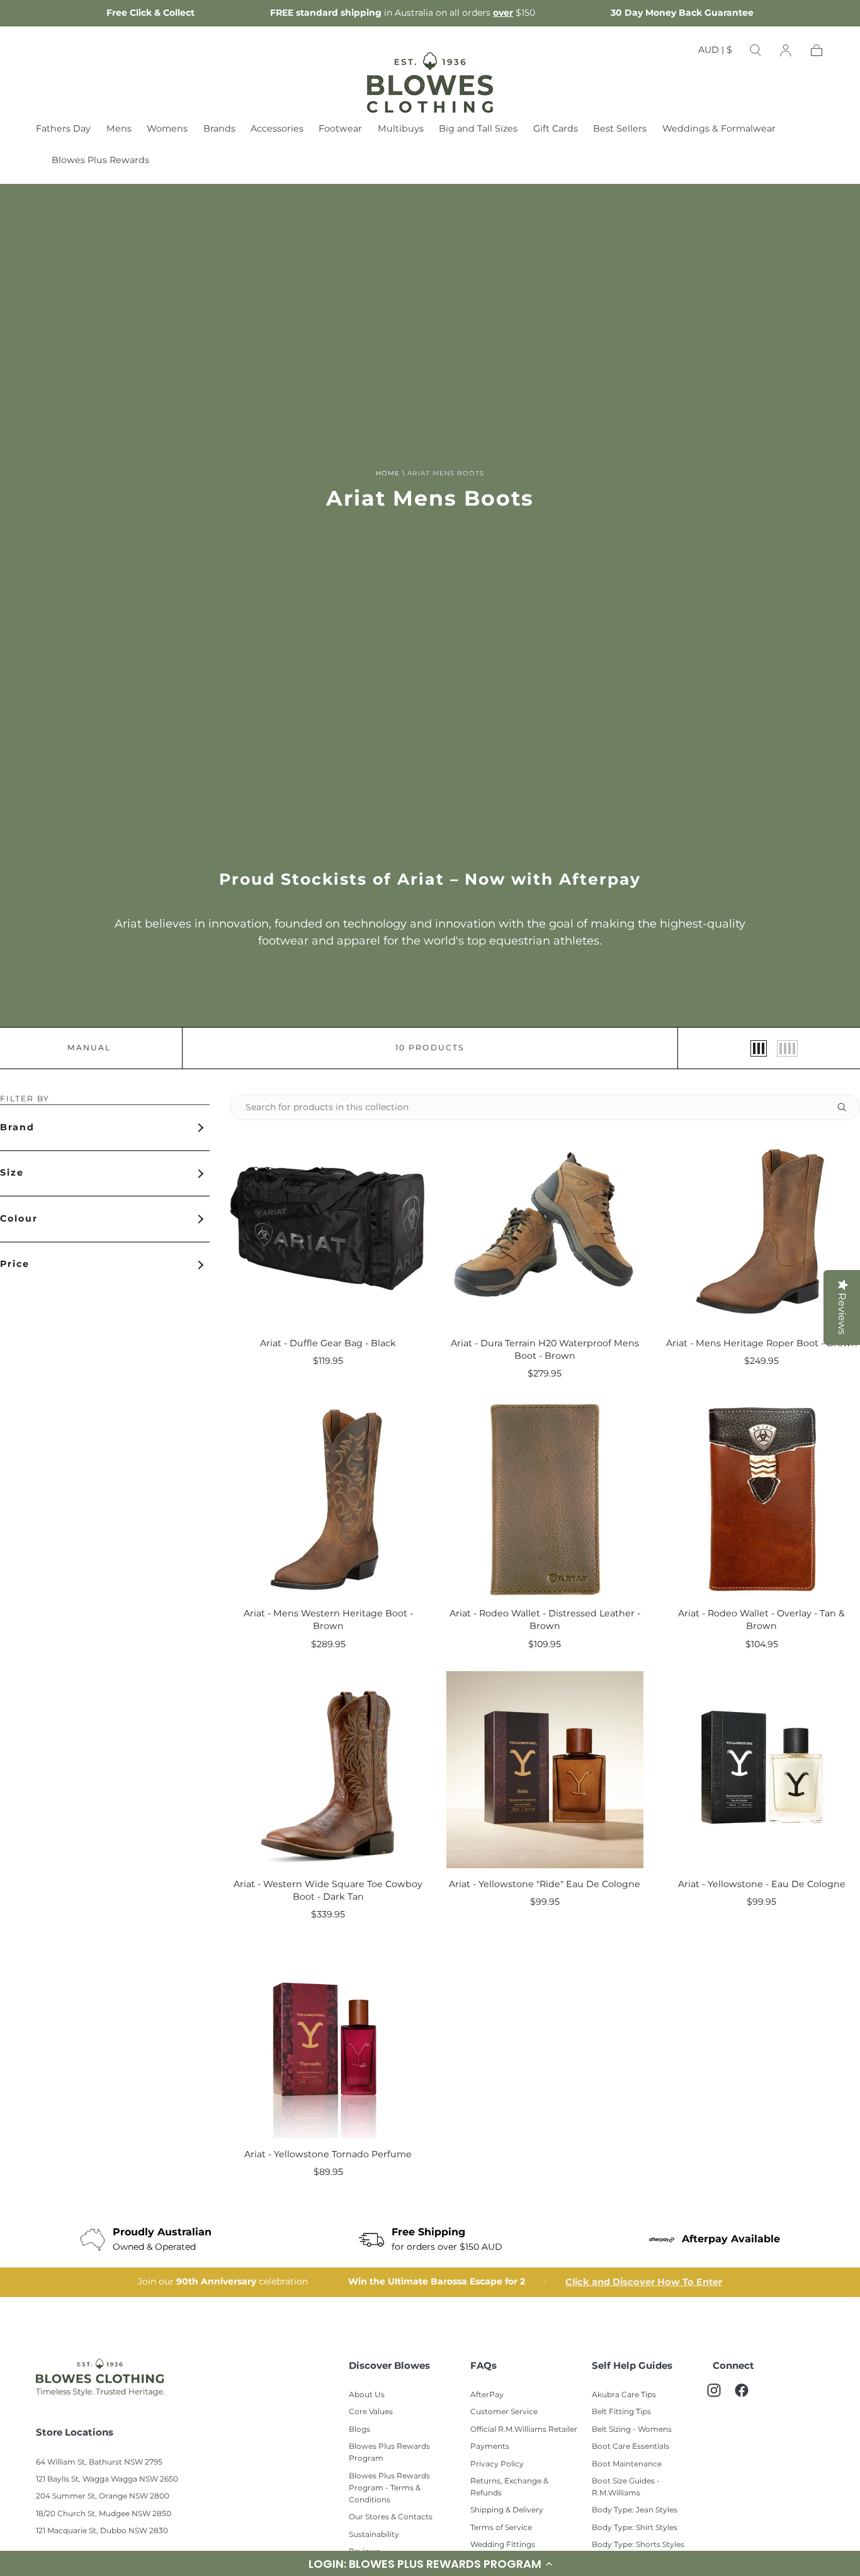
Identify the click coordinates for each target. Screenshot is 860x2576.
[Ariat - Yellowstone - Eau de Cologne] (762, 1769)
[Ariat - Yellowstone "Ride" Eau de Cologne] (545, 1769)
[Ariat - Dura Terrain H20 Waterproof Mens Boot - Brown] (545, 1228)
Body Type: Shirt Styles (635, 2528)
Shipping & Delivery (507, 2510)
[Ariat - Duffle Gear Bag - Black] (328, 1228)
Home (388, 474)
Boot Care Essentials (631, 2447)
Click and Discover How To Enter (644, 2282)
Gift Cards (556, 130)
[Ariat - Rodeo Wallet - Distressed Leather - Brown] (545, 1499)
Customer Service (504, 2412)
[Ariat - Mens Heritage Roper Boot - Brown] (762, 1228)
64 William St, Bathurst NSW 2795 (99, 2462)
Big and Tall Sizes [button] (478, 130)
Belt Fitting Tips (621, 2412)
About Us (367, 2395)
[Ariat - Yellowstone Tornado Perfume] (328, 2040)
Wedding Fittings (503, 2545)
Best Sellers (620, 130)
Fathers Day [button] (63, 130)
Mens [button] (119, 130)
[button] (715, 53)
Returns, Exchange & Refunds (509, 2487)
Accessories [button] (277, 130)
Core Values (371, 2412)
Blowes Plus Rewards (100, 162)
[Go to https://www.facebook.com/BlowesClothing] (748, 2397)
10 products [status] (430, 1048)
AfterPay (487, 2395)
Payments (490, 2447)
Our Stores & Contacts (391, 2517)
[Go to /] (430, 82)
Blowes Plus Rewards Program (389, 2453)
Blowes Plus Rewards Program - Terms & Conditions (389, 2488)
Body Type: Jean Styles (635, 2510)
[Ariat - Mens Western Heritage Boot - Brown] (328, 1499)
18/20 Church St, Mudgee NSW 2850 (104, 2514)
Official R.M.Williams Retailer (524, 2430)
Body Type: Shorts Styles (638, 2545)
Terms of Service (501, 2528)
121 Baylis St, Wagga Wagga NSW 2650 (107, 2479)
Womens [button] (167, 130)
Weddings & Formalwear (719, 130)
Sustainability (374, 2535)
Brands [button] (219, 130)
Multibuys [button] (401, 130)
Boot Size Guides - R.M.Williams (626, 2487)
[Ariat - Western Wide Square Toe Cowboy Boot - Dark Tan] (328, 1769)
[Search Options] (847, 1107)
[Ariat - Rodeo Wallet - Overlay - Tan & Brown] (762, 1499)
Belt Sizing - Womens (632, 2430)
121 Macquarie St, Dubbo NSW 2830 (102, 2531)
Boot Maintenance (627, 2464)
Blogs (359, 2430)
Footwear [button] (340, 130)
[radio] (759, 1048)
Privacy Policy (497, 2464)
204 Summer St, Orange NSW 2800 (103, 2496)
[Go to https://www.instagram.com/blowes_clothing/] (720, 2397)
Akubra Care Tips (624, 2395)
